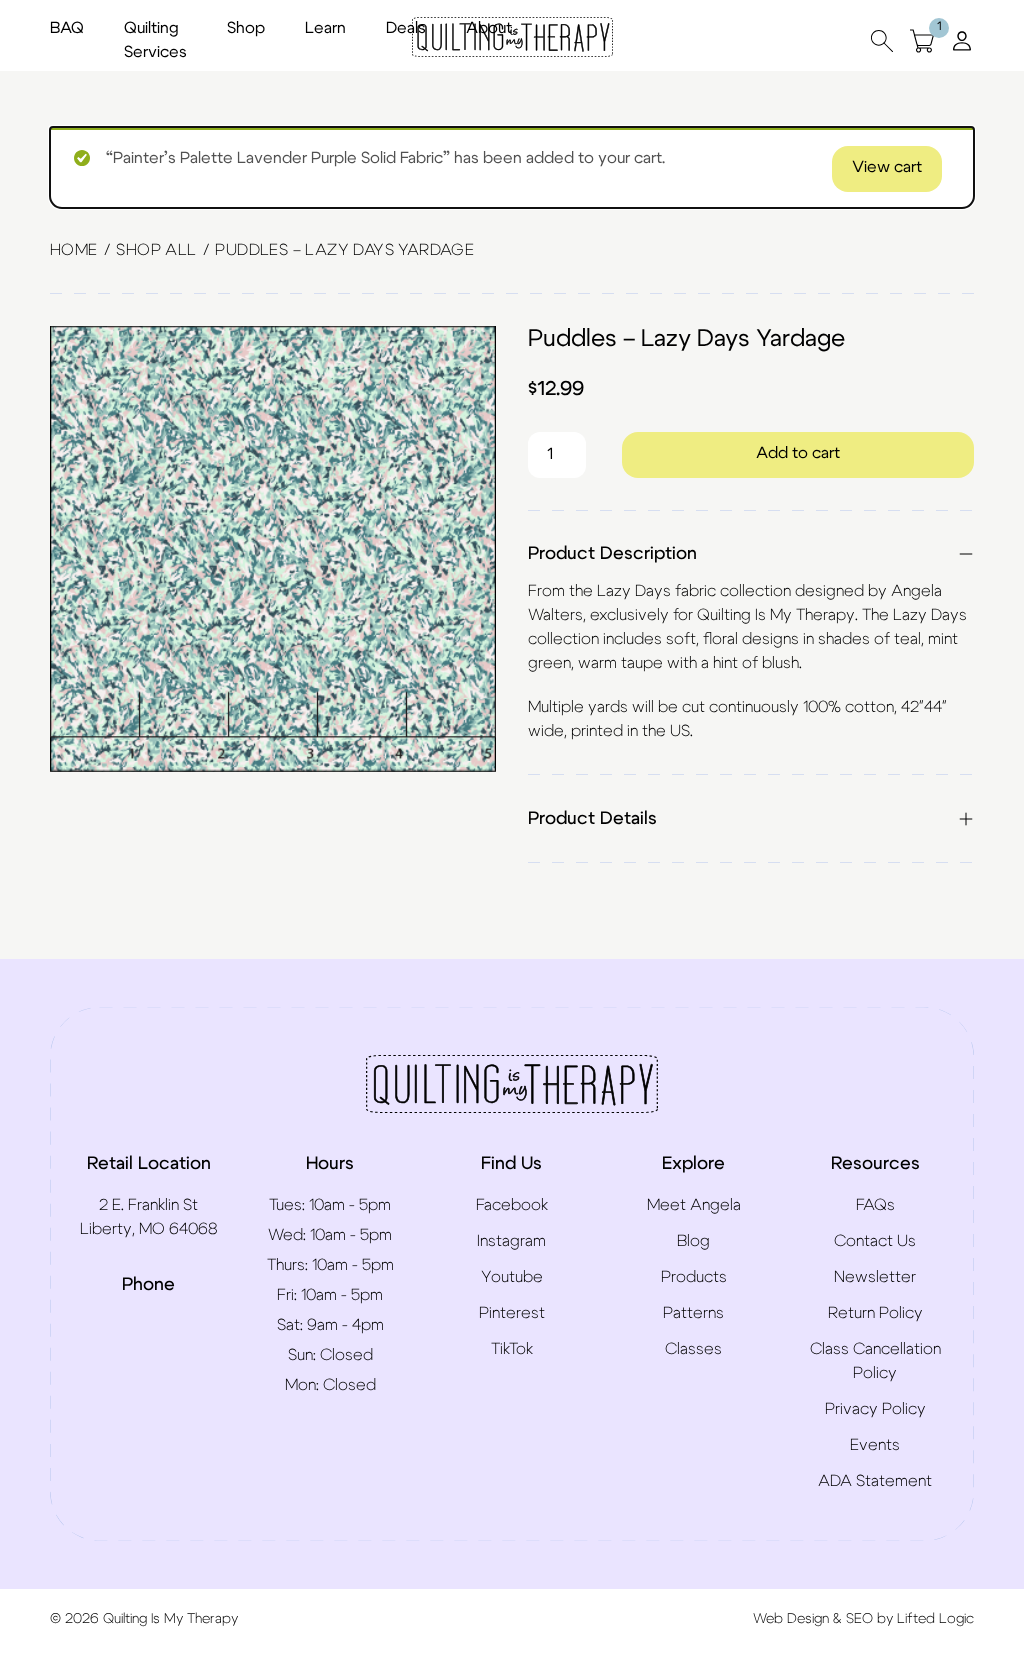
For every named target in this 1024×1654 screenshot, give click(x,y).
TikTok (512, 1349)
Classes (693, 1349)
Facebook (512, 1205)
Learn (325, 28)
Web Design (791, 1619)
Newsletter (875, 1277)
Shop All (156, 250)
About (489, 28)
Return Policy (875, 1313)
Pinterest (512, 1313)
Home (74, 250)
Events (875, 1445)
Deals (406, 28)
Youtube (512, 1277)
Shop (246, 28)
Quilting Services (155, 40)
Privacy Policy (875, 1409)
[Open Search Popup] (882, 40)
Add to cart (798, 453)
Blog (693, 1241)
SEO (859, 1619)
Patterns (693, 1313)
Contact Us (875, 1241)
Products (694, 1277)
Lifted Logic (935, 1619)
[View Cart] (922, 40)
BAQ (67, 28)
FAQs (875, 1205)
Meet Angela (694, 1205)
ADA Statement (875, 1481)
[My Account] (962, 40)
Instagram (511, 1241)
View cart (887, 167)
